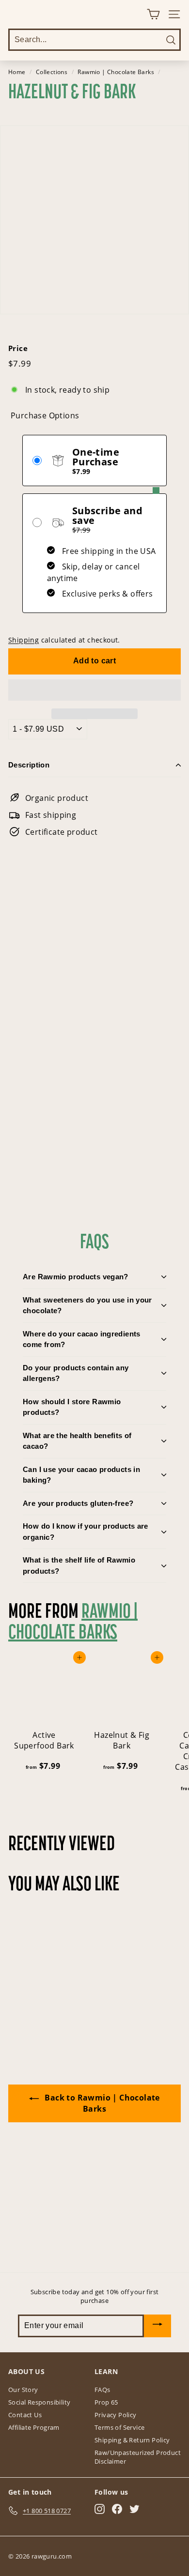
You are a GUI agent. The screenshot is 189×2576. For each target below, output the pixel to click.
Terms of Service (119, 2427)
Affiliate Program (34, 2427)
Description (29, 765)
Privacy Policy (116, 2415)
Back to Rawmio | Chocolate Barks (101, 2103)
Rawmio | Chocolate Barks (116, 72)
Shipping (24, 640)
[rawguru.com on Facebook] (117, 2509)
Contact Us (25, 2415)
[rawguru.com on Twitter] (134, 2509)
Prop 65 (106, 2402)
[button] (94, 690)
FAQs (102, 2390)
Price (18, 348)
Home (17, 72)
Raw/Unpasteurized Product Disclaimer (138, 2457)
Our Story (23, 2390)
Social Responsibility (39, 2402)
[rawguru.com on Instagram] (100, 2509)
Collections (52, 72)
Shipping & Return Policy (132, 2440)
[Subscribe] (157, 2326)
